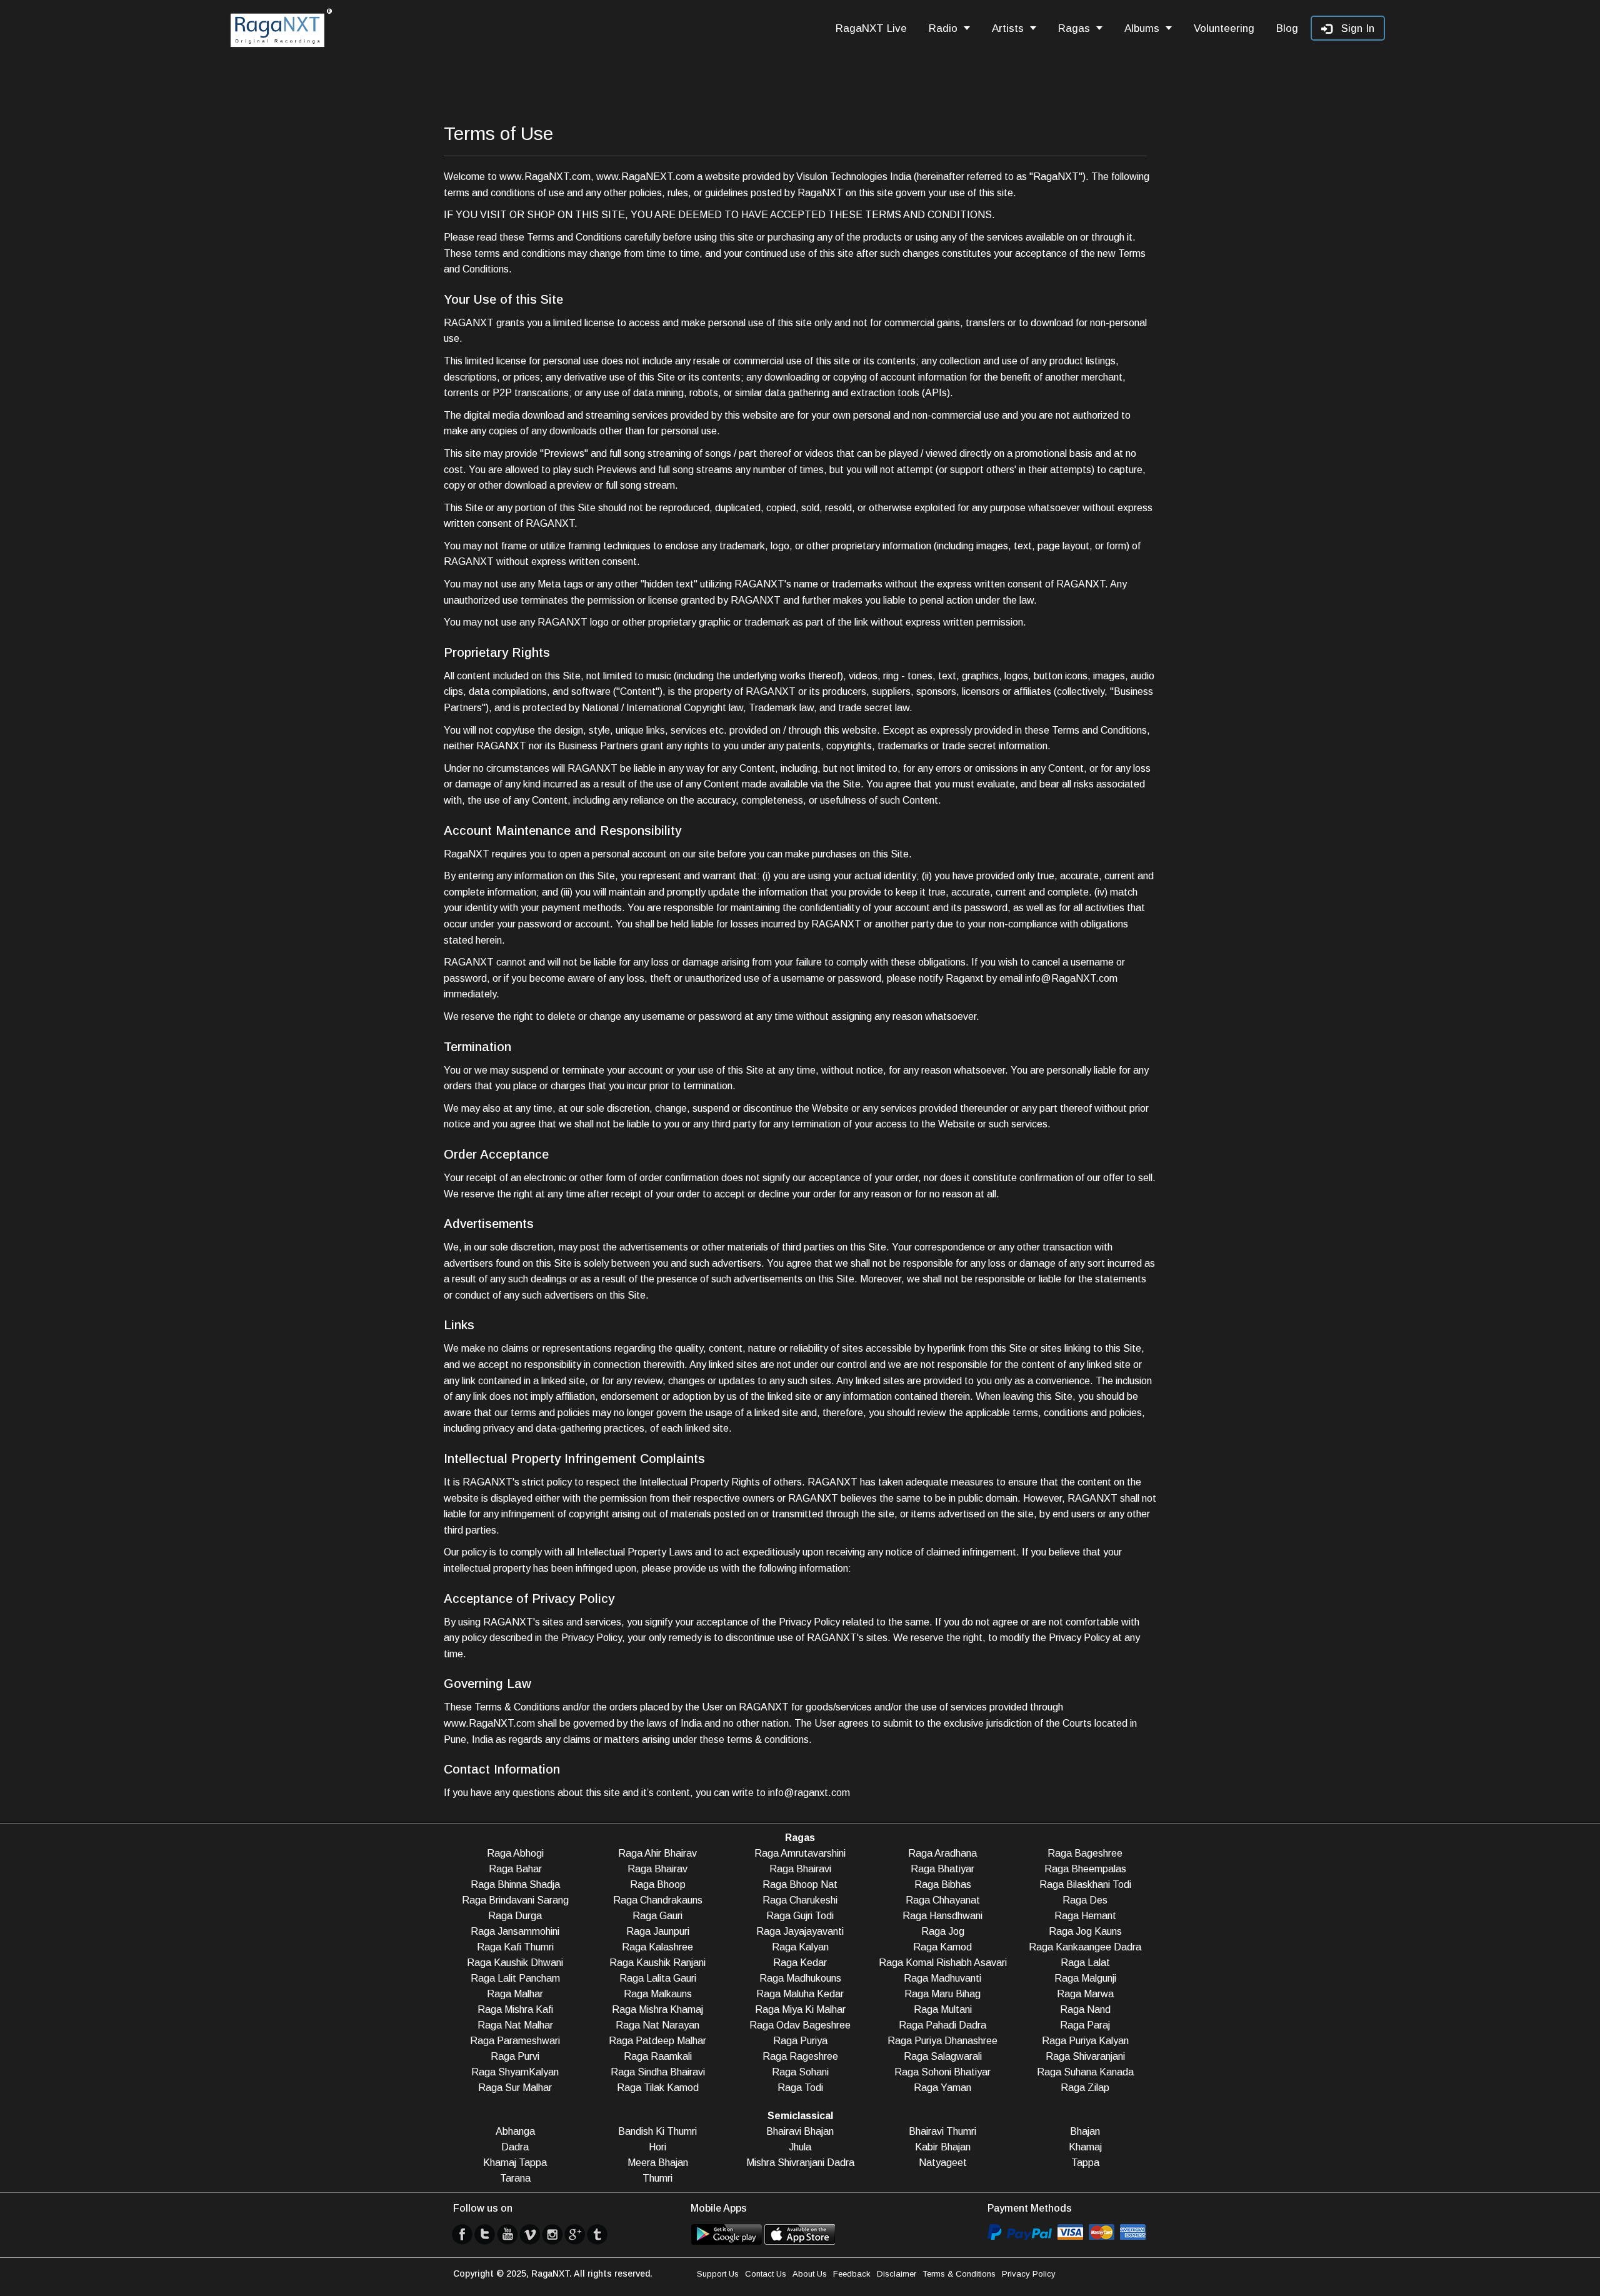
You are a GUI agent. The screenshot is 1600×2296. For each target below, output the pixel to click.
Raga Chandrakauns (658, 1900)
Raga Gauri (657, 1916)
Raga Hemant (1085, 1916)
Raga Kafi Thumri (515, 1947)
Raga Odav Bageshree (800, 2025)
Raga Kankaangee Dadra (1085, 1947)
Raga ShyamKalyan (515, 2072)
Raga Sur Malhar (515, 2088)
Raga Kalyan (800, 1947)
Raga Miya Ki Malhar (800, 2009)
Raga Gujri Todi (800, 1916)
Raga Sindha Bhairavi (658, 2072)
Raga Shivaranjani (1085, 2056)
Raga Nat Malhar (515, 2025)
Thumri (657, 2178)
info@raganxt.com (809, 1793)
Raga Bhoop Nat (800, 1884)
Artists (1008, 28)
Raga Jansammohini (515, 1931)
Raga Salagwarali (943, 2056)
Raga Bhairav (657, 1869)
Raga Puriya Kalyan (1085, 2041)
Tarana (515, 2178)
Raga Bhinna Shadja (515, 1884)
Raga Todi (800, 2088)
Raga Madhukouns (800, 1978)
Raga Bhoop (658, 1884)
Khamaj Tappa (515, 2163)
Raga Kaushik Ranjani (657, 1963)
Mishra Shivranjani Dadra (800, 2163)
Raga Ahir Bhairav (657, 1853)
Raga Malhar (515, 1994)
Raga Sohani (800, 2072)
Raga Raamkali (658, 2056)
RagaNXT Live (871, 28)
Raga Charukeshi (800, 1900)
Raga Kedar (800, 1963)
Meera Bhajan (658, 2163)
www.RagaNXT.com (545, 177)
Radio (943, 28)
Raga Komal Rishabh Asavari (943, 1963)
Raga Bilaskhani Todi (1085, 1884)
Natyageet (943, 2163)
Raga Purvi (515, 2056)
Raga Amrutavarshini (800, 1853)
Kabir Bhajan (943, 2147)
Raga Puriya (800, 2041)
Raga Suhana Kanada (1085, 2072)
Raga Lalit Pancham (515, 1978)
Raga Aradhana (942, 1853)
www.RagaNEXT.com (645, 177)
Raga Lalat (1085, 1963)
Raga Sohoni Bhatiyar (942, 2072)
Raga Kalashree (657, 1947)
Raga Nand (1085, 2009)
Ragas (1074, 28)
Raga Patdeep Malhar (657, 2041)
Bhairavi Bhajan (800, 2131)
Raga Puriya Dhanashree (942, 2041)
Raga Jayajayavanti (800, 1931)
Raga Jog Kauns (1085, 1931)
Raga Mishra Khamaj (657, 2009)
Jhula (800, 2147)
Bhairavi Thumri (942, 2131)
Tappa (1085, 2163)
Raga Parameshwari (515, 2041)
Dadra (515, 2147)
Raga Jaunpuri (658, 1931)
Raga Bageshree (1085, 1853)
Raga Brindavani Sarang (515, 1900)
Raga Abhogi (515, 1853)
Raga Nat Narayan (657, 2025)
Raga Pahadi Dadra (942, 2025)
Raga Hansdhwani (942, 1916)
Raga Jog (943, 1931)
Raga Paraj (1085, 2025)
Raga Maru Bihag (942, 1994)
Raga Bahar (515, 1869)
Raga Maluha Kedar (800, 1994)
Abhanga (515, 2131)
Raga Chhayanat (943, 1900)
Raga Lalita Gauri (658, 1978)
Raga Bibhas (943, 1884)
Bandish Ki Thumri (657, 2131)
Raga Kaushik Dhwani (515, 1963)
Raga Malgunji (1085, 1978)
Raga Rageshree (800, 2056)
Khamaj (1085, 2147)
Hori (657, 2147)
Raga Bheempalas (1085, 1869)
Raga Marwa (1085, 1994)
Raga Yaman (942, 2088)
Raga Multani (943, 2009)
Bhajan (1085, 2131)
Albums (1142, 28)
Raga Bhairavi (800, 1869)
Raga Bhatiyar (942, 1869)
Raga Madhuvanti (942, 1978)
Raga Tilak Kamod (658, 2088)
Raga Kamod (942, 1947)
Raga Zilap (1085, 2088)
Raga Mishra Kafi (515, 2009)
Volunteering (1224, 28)
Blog (1287, 28)
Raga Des (1085, 1900)
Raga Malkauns (658, 1994)
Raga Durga (515, 1916)
